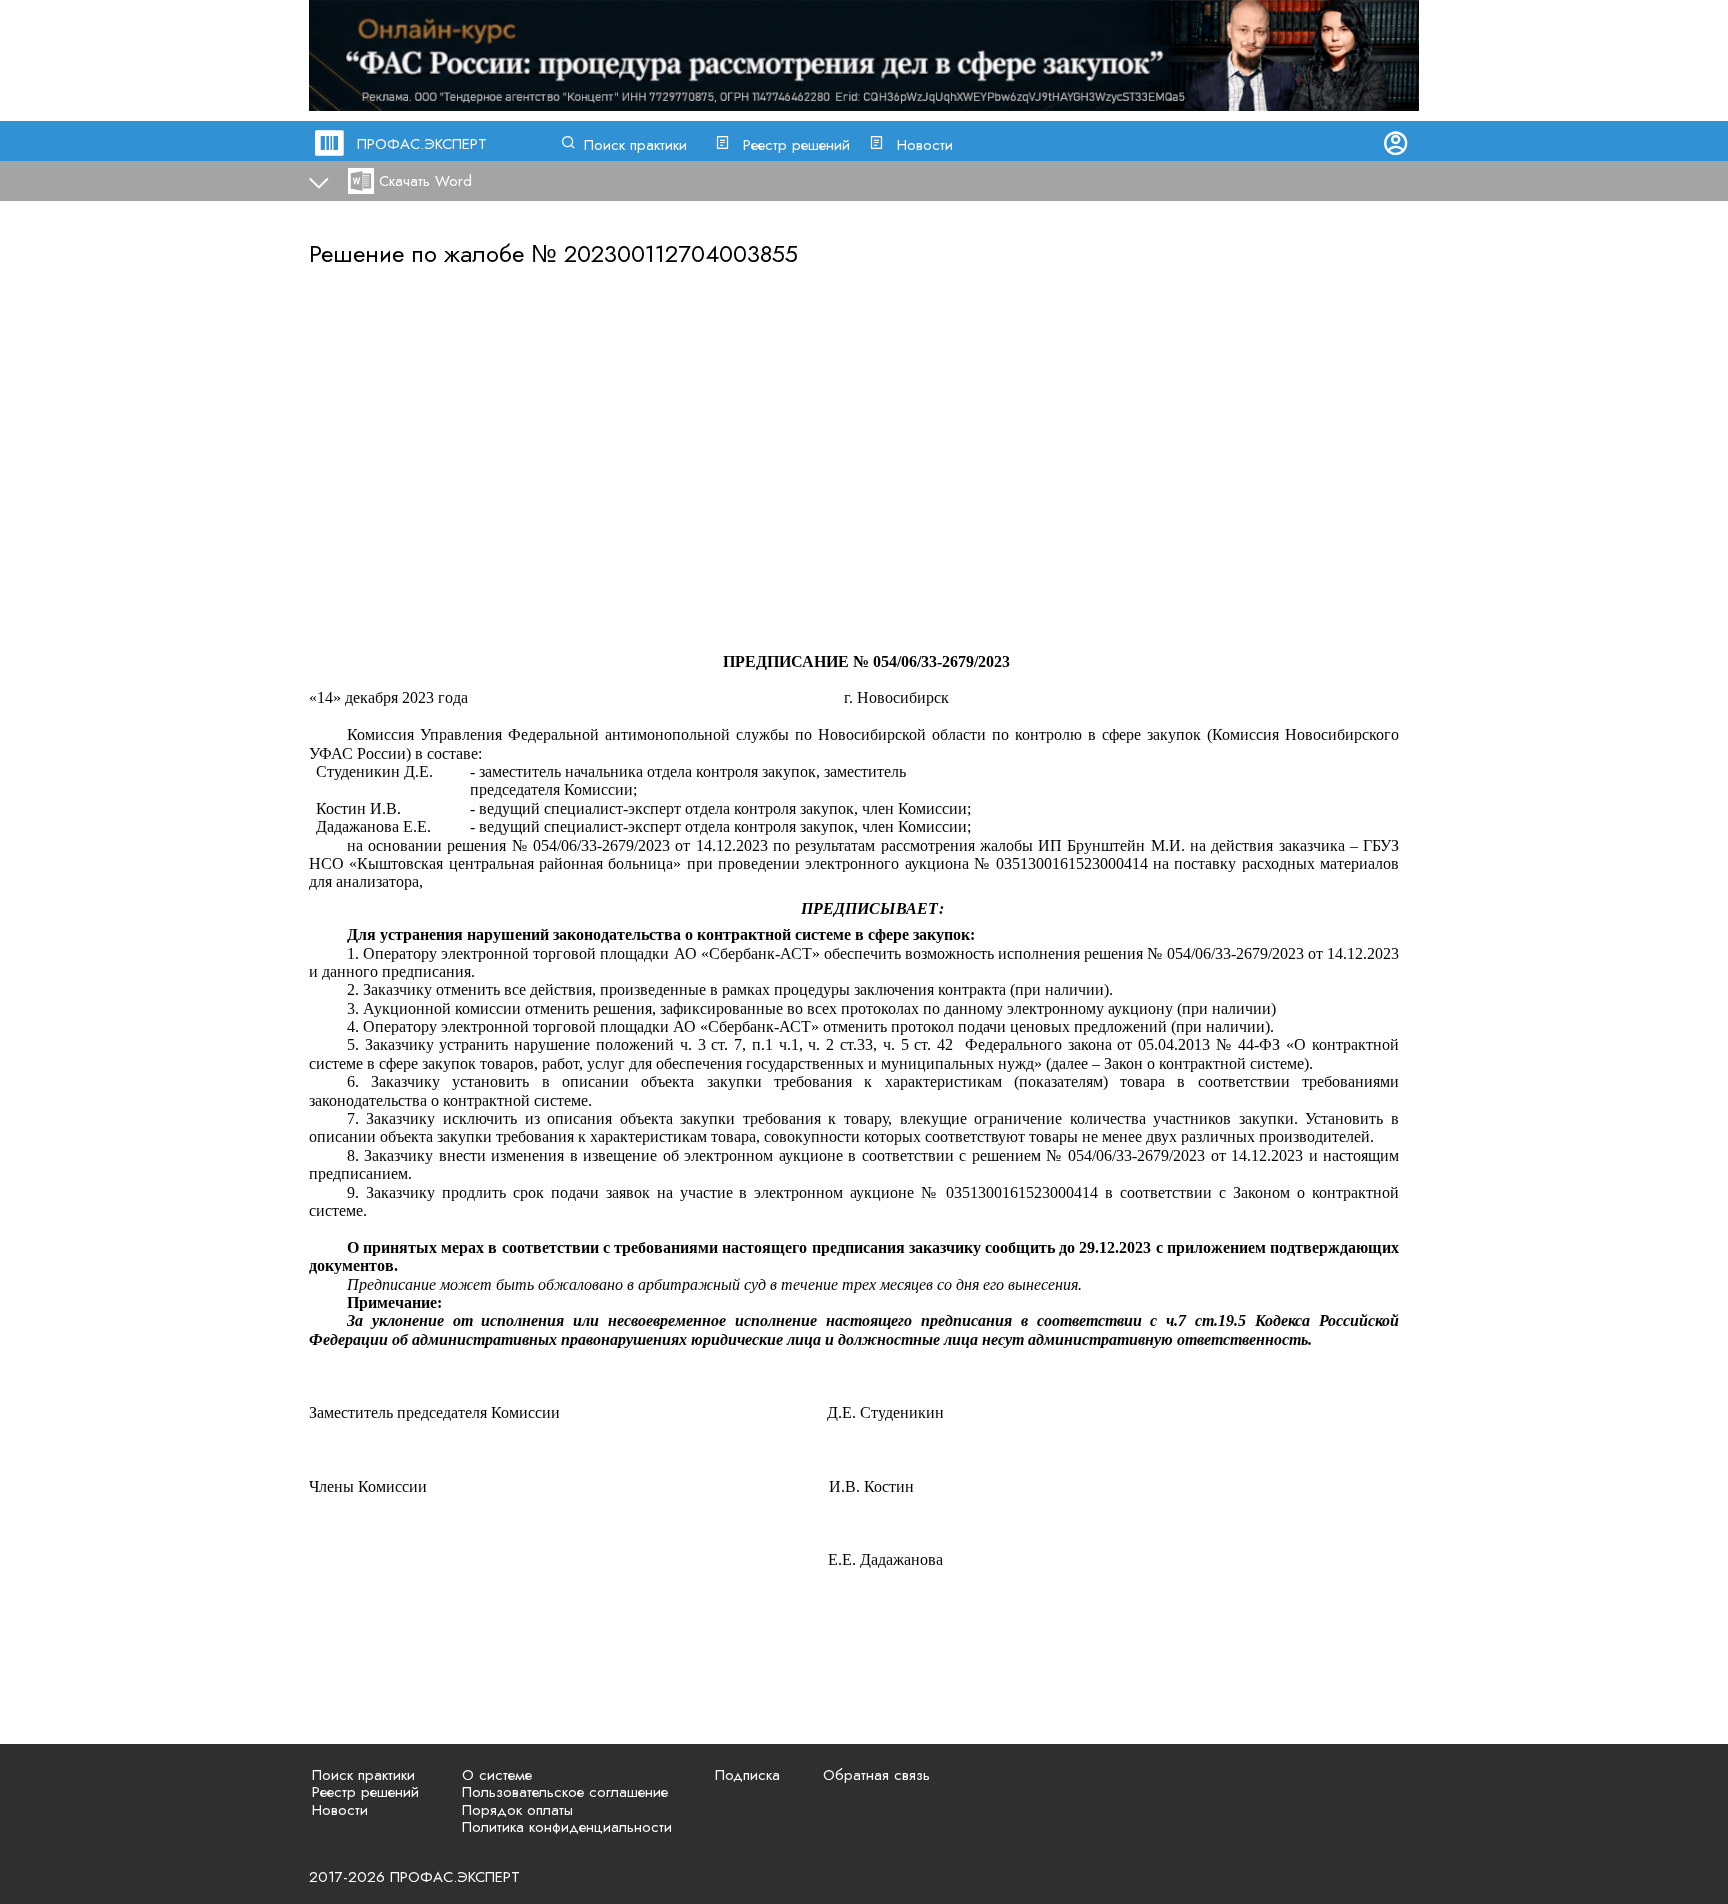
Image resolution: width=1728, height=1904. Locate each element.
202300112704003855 (681, 253)
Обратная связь (876, 1775)
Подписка (747, 1775)
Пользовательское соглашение (565, 1792)
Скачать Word (425, 181)
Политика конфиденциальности (567, 1827)
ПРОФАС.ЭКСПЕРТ (422, 144)
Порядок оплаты (517, 1810)
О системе (497, 1775)
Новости (925, 145)
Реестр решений (796, 145)
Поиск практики (635, 145)
